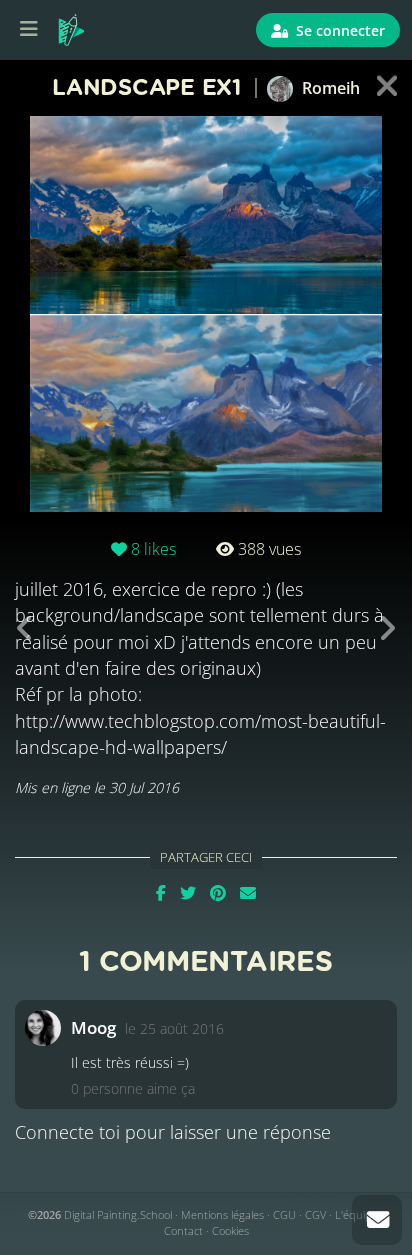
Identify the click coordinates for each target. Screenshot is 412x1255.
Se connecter (338, 30)
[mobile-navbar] (29, 30)
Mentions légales (222, 1214)
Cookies (230, 1230)
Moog (93, 1027)
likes (153, 549)
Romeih (329, 88)
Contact (183, 1230)
